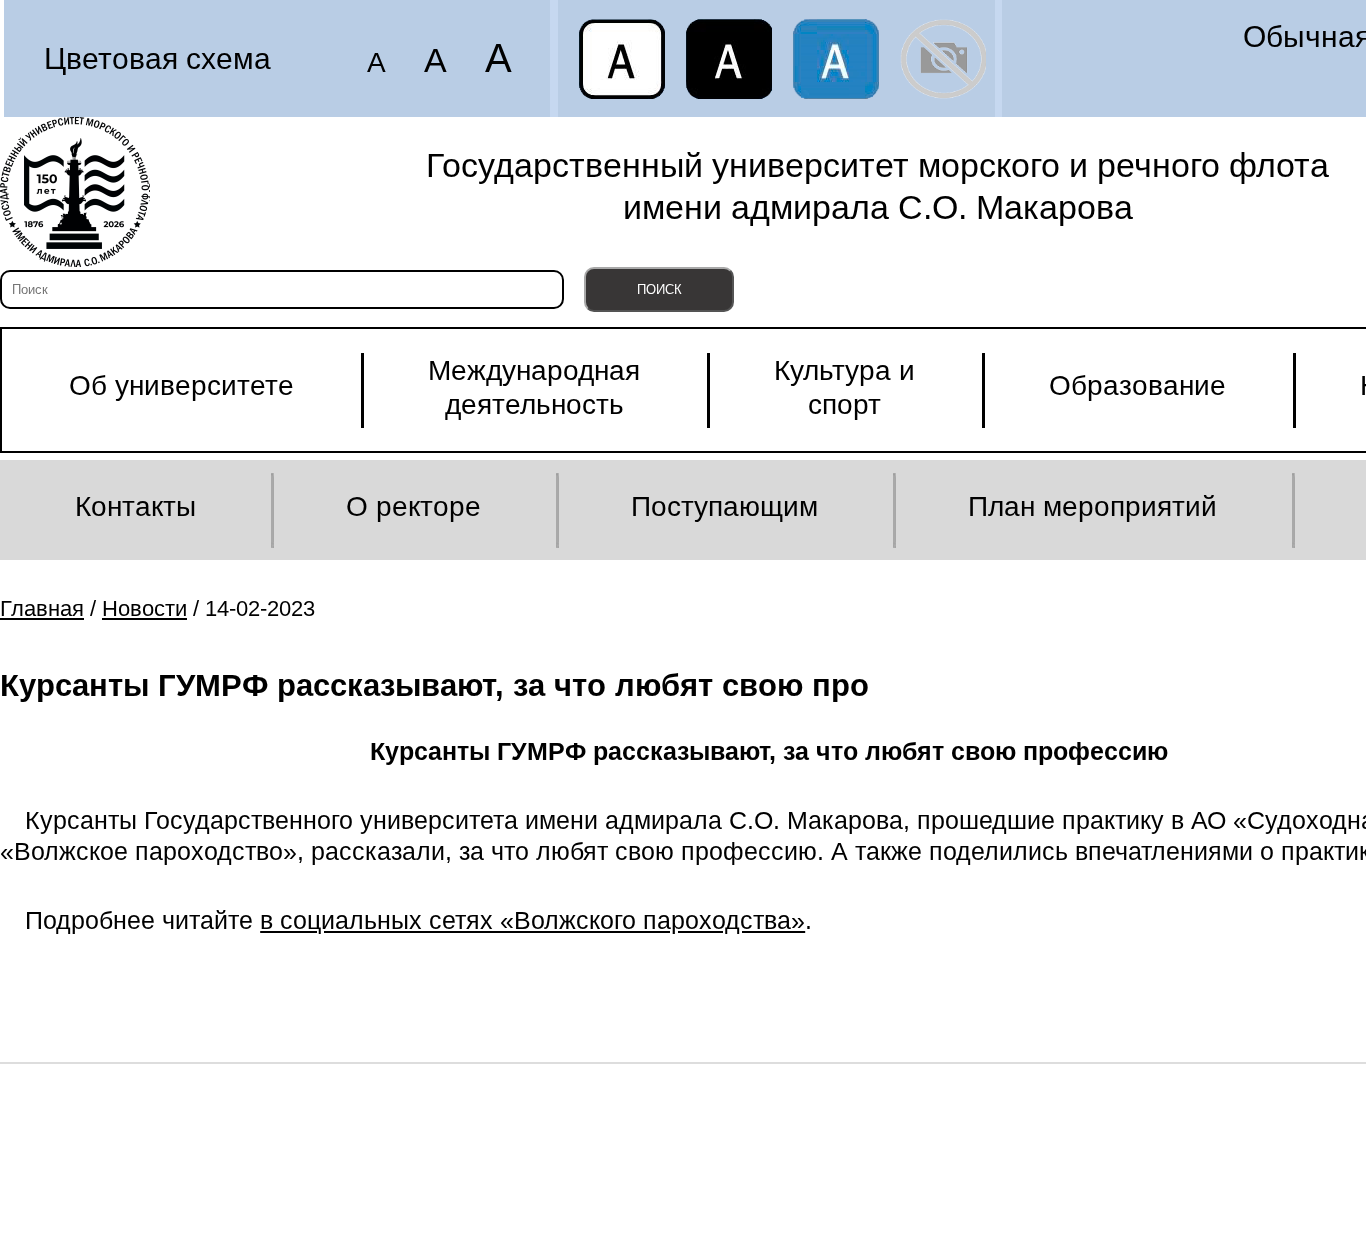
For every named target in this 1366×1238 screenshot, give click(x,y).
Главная (42, 608)
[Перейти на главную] (75, 192)
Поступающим (724, 506)
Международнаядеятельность (534, 387)
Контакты (135, 506)
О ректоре (413, 506)
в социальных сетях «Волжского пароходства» (532, 920)
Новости (144, 608)
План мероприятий (1092, 506)
